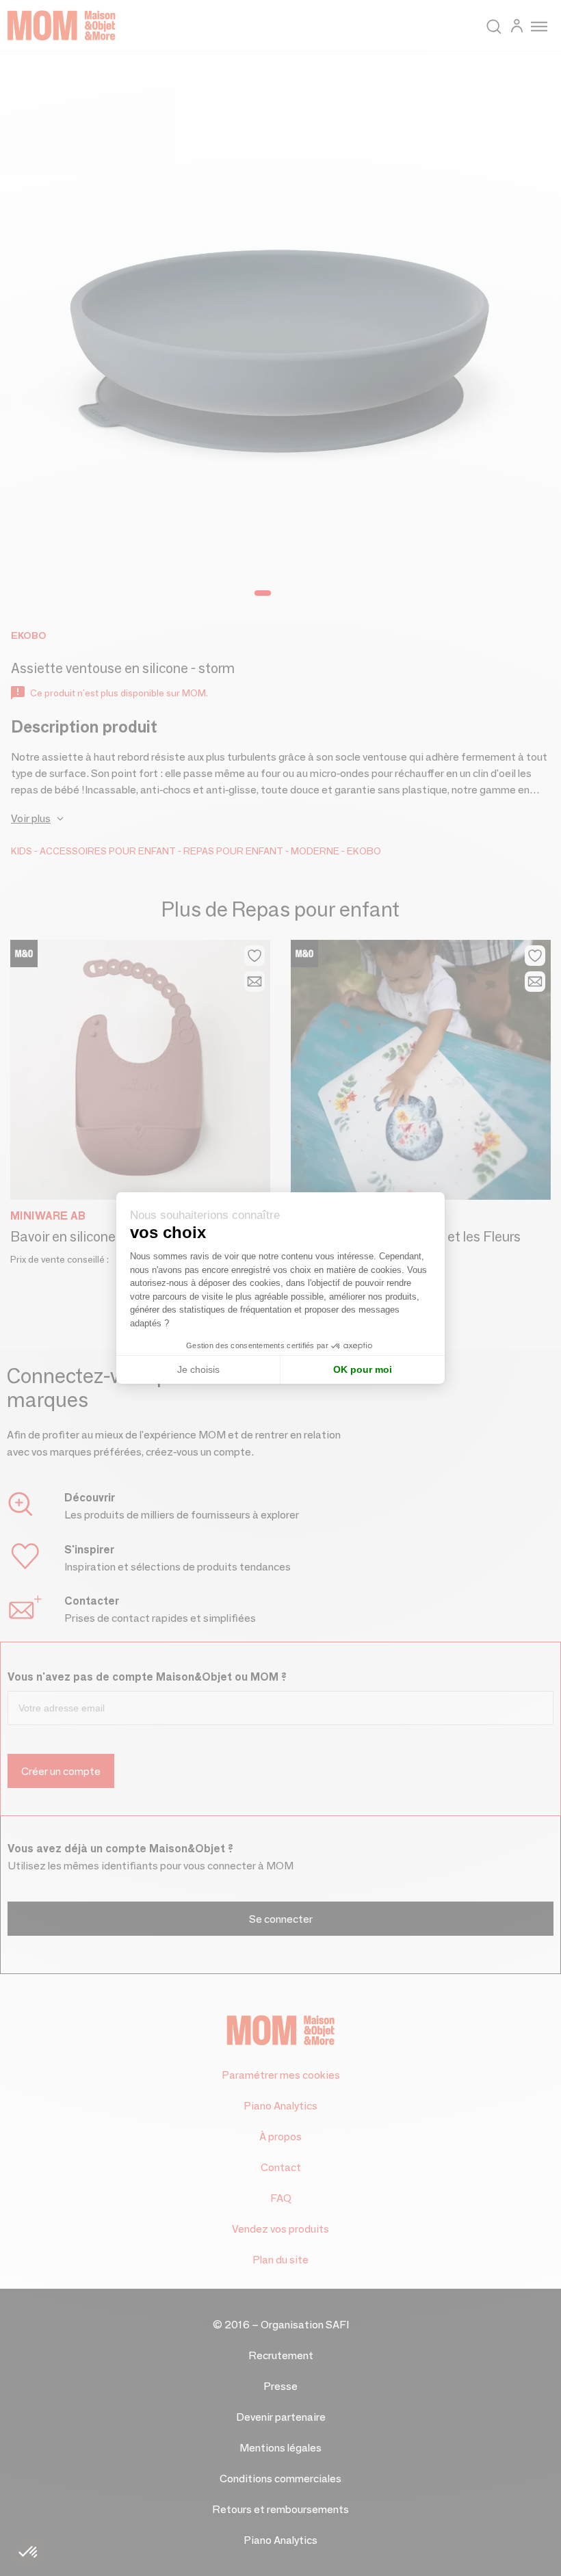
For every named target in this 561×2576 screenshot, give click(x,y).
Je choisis (198, 1369)
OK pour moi (363, 1369)
